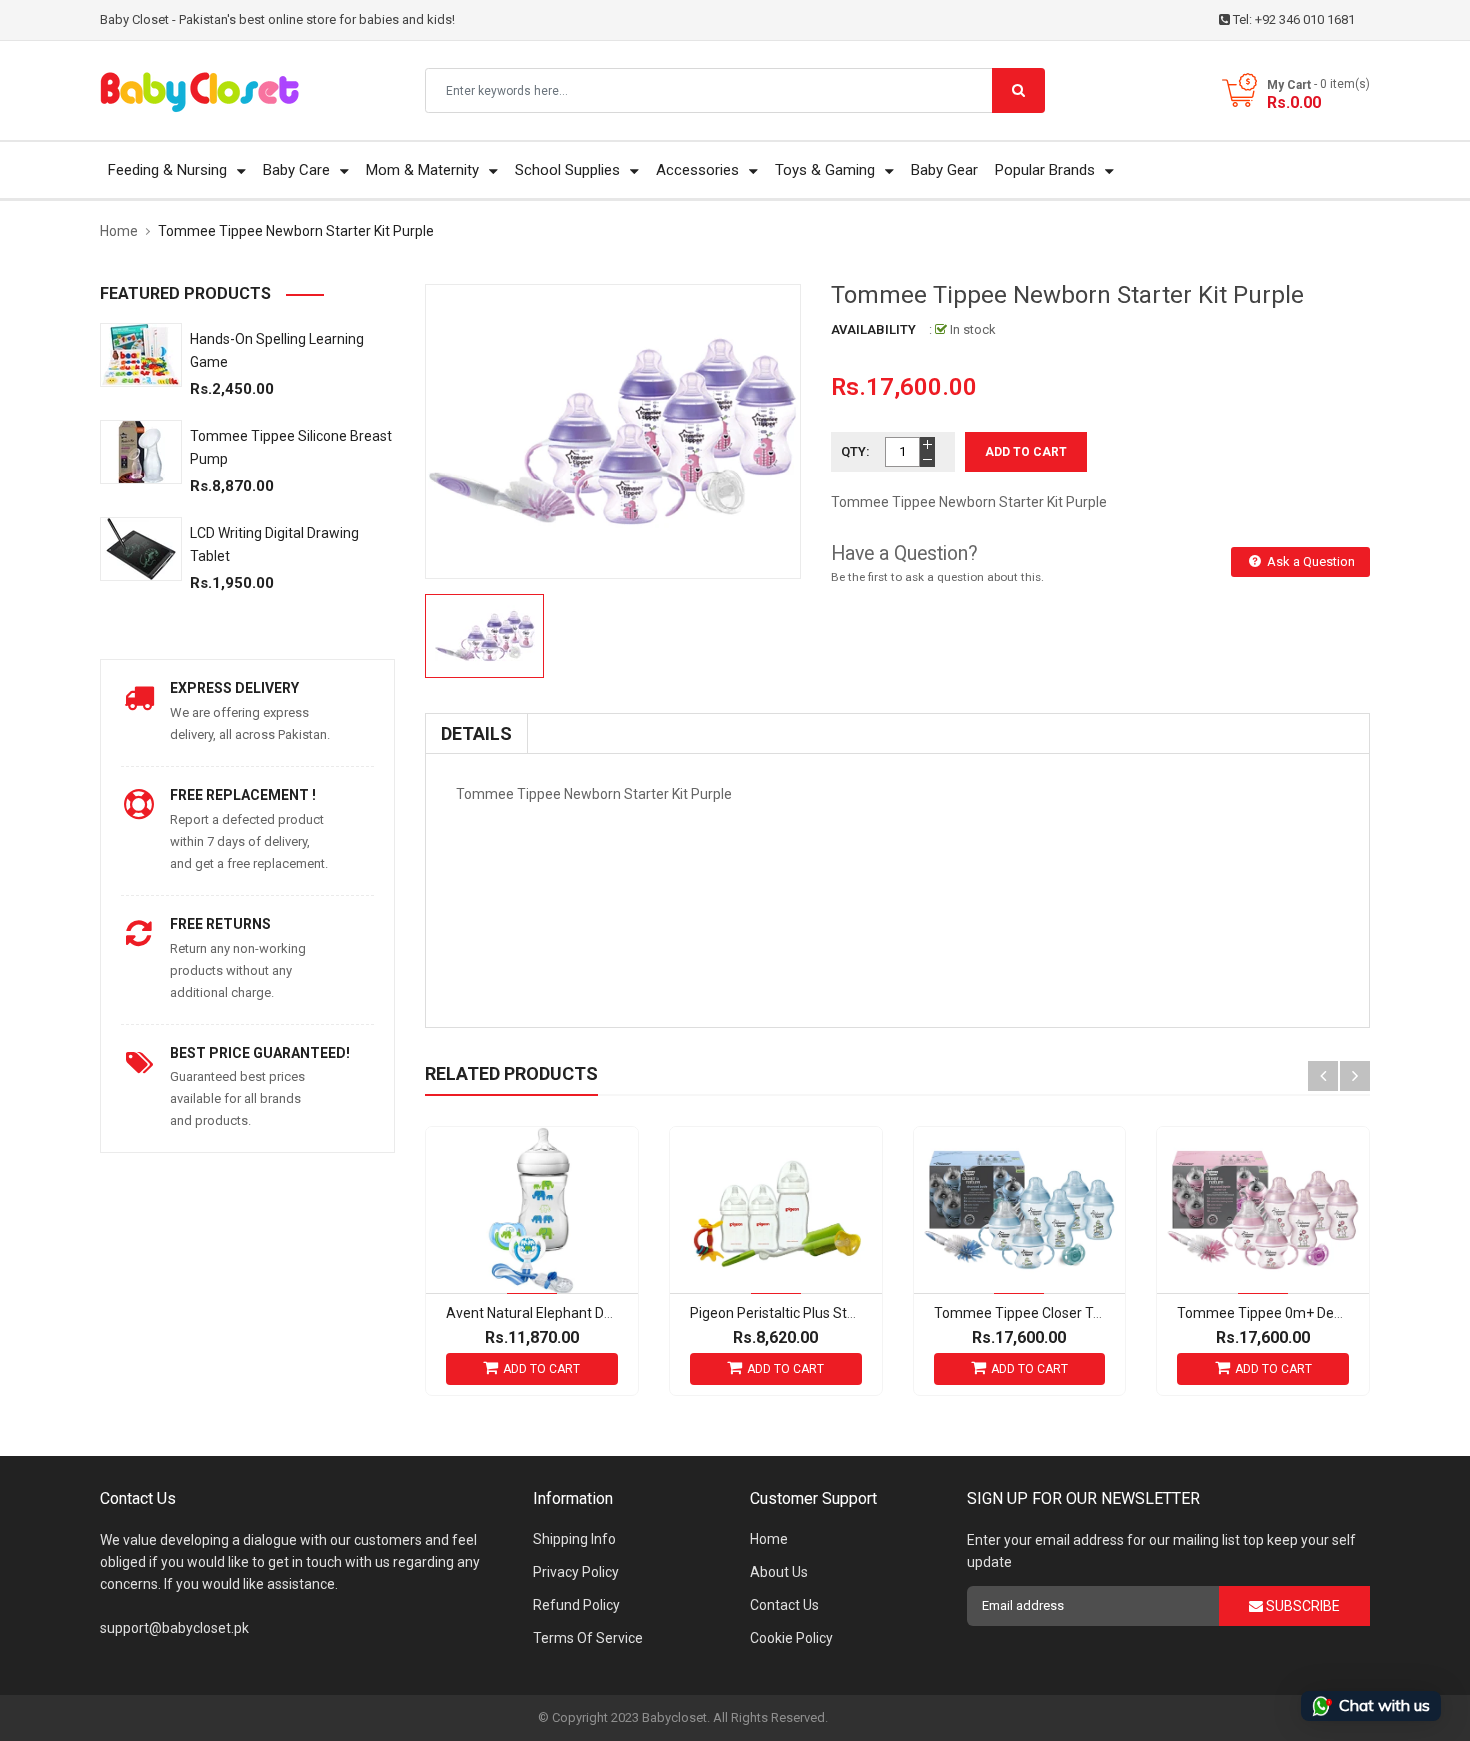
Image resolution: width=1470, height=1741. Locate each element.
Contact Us (784, 1605)
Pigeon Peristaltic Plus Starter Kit (793, 1313)
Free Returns (220, 924)
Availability (873, 329)
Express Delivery (234, 688)
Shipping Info (574, 1539)
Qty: (855, 451)
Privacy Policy (576, 1572)
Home (769, 1539)
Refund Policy (576, 1605)
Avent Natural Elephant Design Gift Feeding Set (594, 1313)
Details (476, 733)
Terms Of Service (588, 1638)
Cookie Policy (791, 1638)
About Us (779, 1572)
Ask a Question (1309, 561)
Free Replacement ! (243, 795)
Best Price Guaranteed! (260, 1053)
